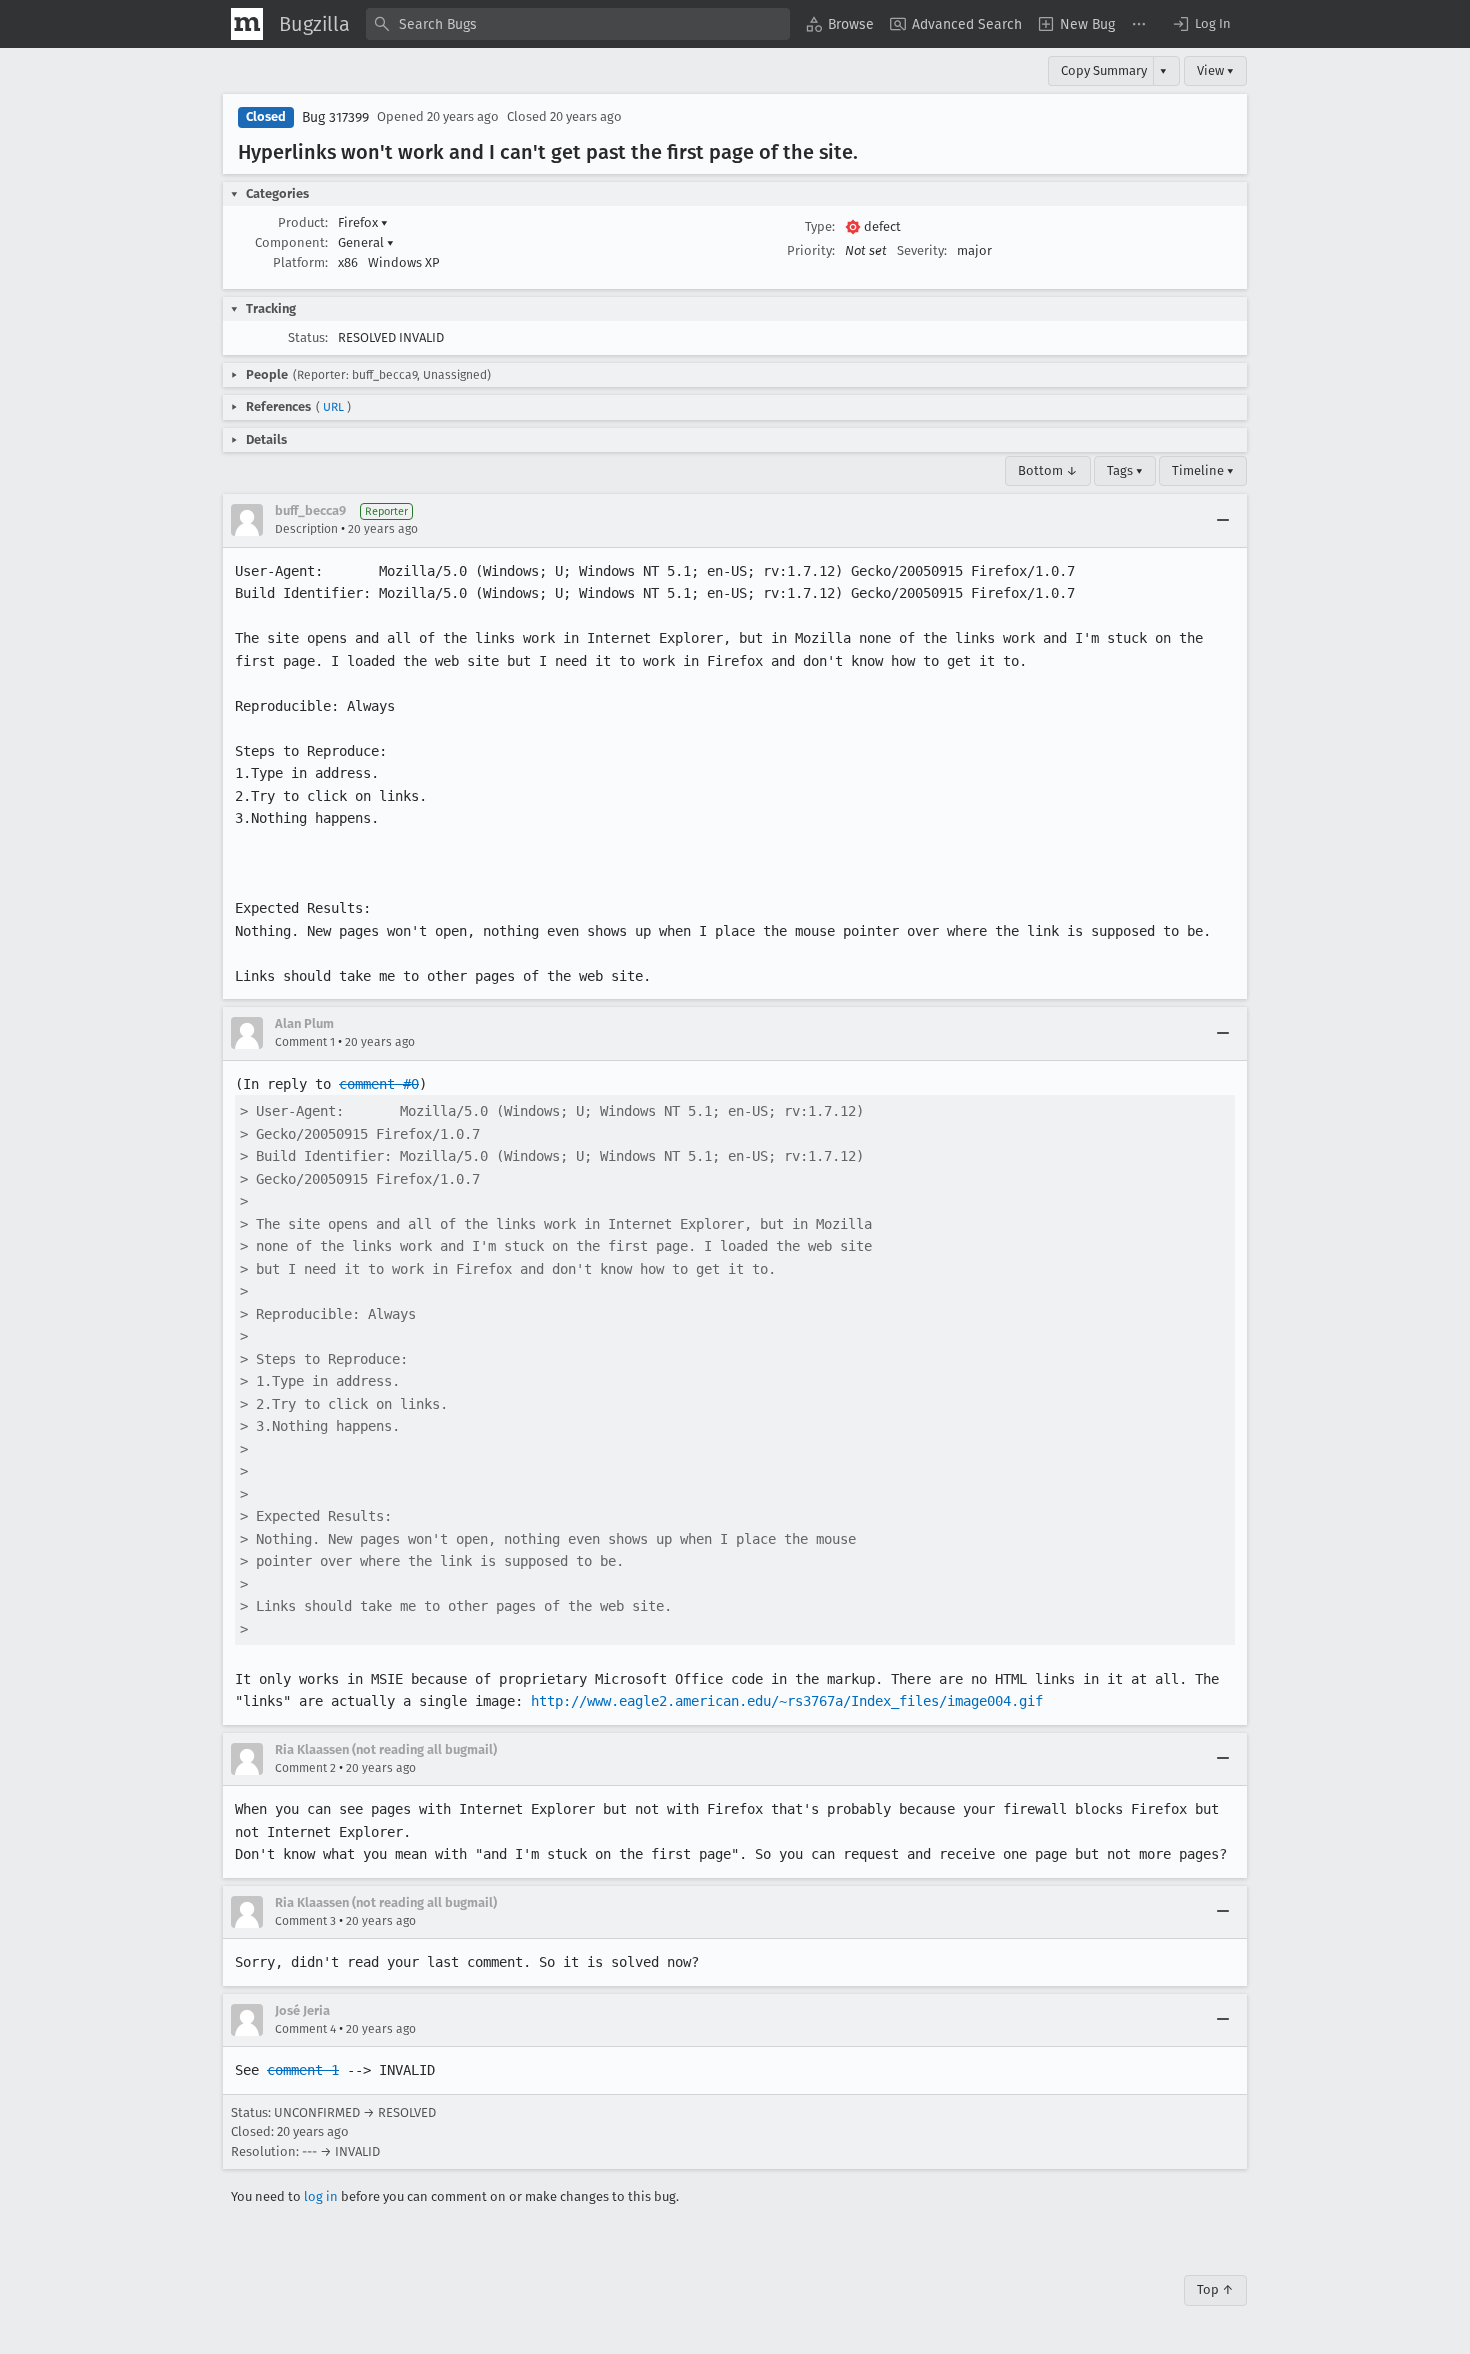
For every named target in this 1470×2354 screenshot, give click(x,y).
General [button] (366, 242)
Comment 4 (305, 2029)
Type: (820, 226)
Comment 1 (305, 1042)
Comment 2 (305, 1768)
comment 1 (303, 2070)
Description (306, 529)
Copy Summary (1104, 70)
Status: (308, 337)
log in (321, 2196)
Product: (303, 222)
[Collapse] (1223, 520)
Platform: (300, 262)
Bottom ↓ (1048, 470)
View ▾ (1215, 70)
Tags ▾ (1125, 470)
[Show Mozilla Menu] (247, 24)
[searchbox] (578, 24)
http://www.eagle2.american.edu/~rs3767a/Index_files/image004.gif (787, 1701)
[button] (1201, 24)
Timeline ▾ (1203, 470)
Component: (291, 242)
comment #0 (379, 1084)
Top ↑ (1215, 2289)
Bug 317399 (335, 117)
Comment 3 (305, 1921)
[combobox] (578, 24)
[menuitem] (840, 24)
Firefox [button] (363, 222)
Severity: (922, 250)
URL (333, 407)
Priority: (811, 250)
